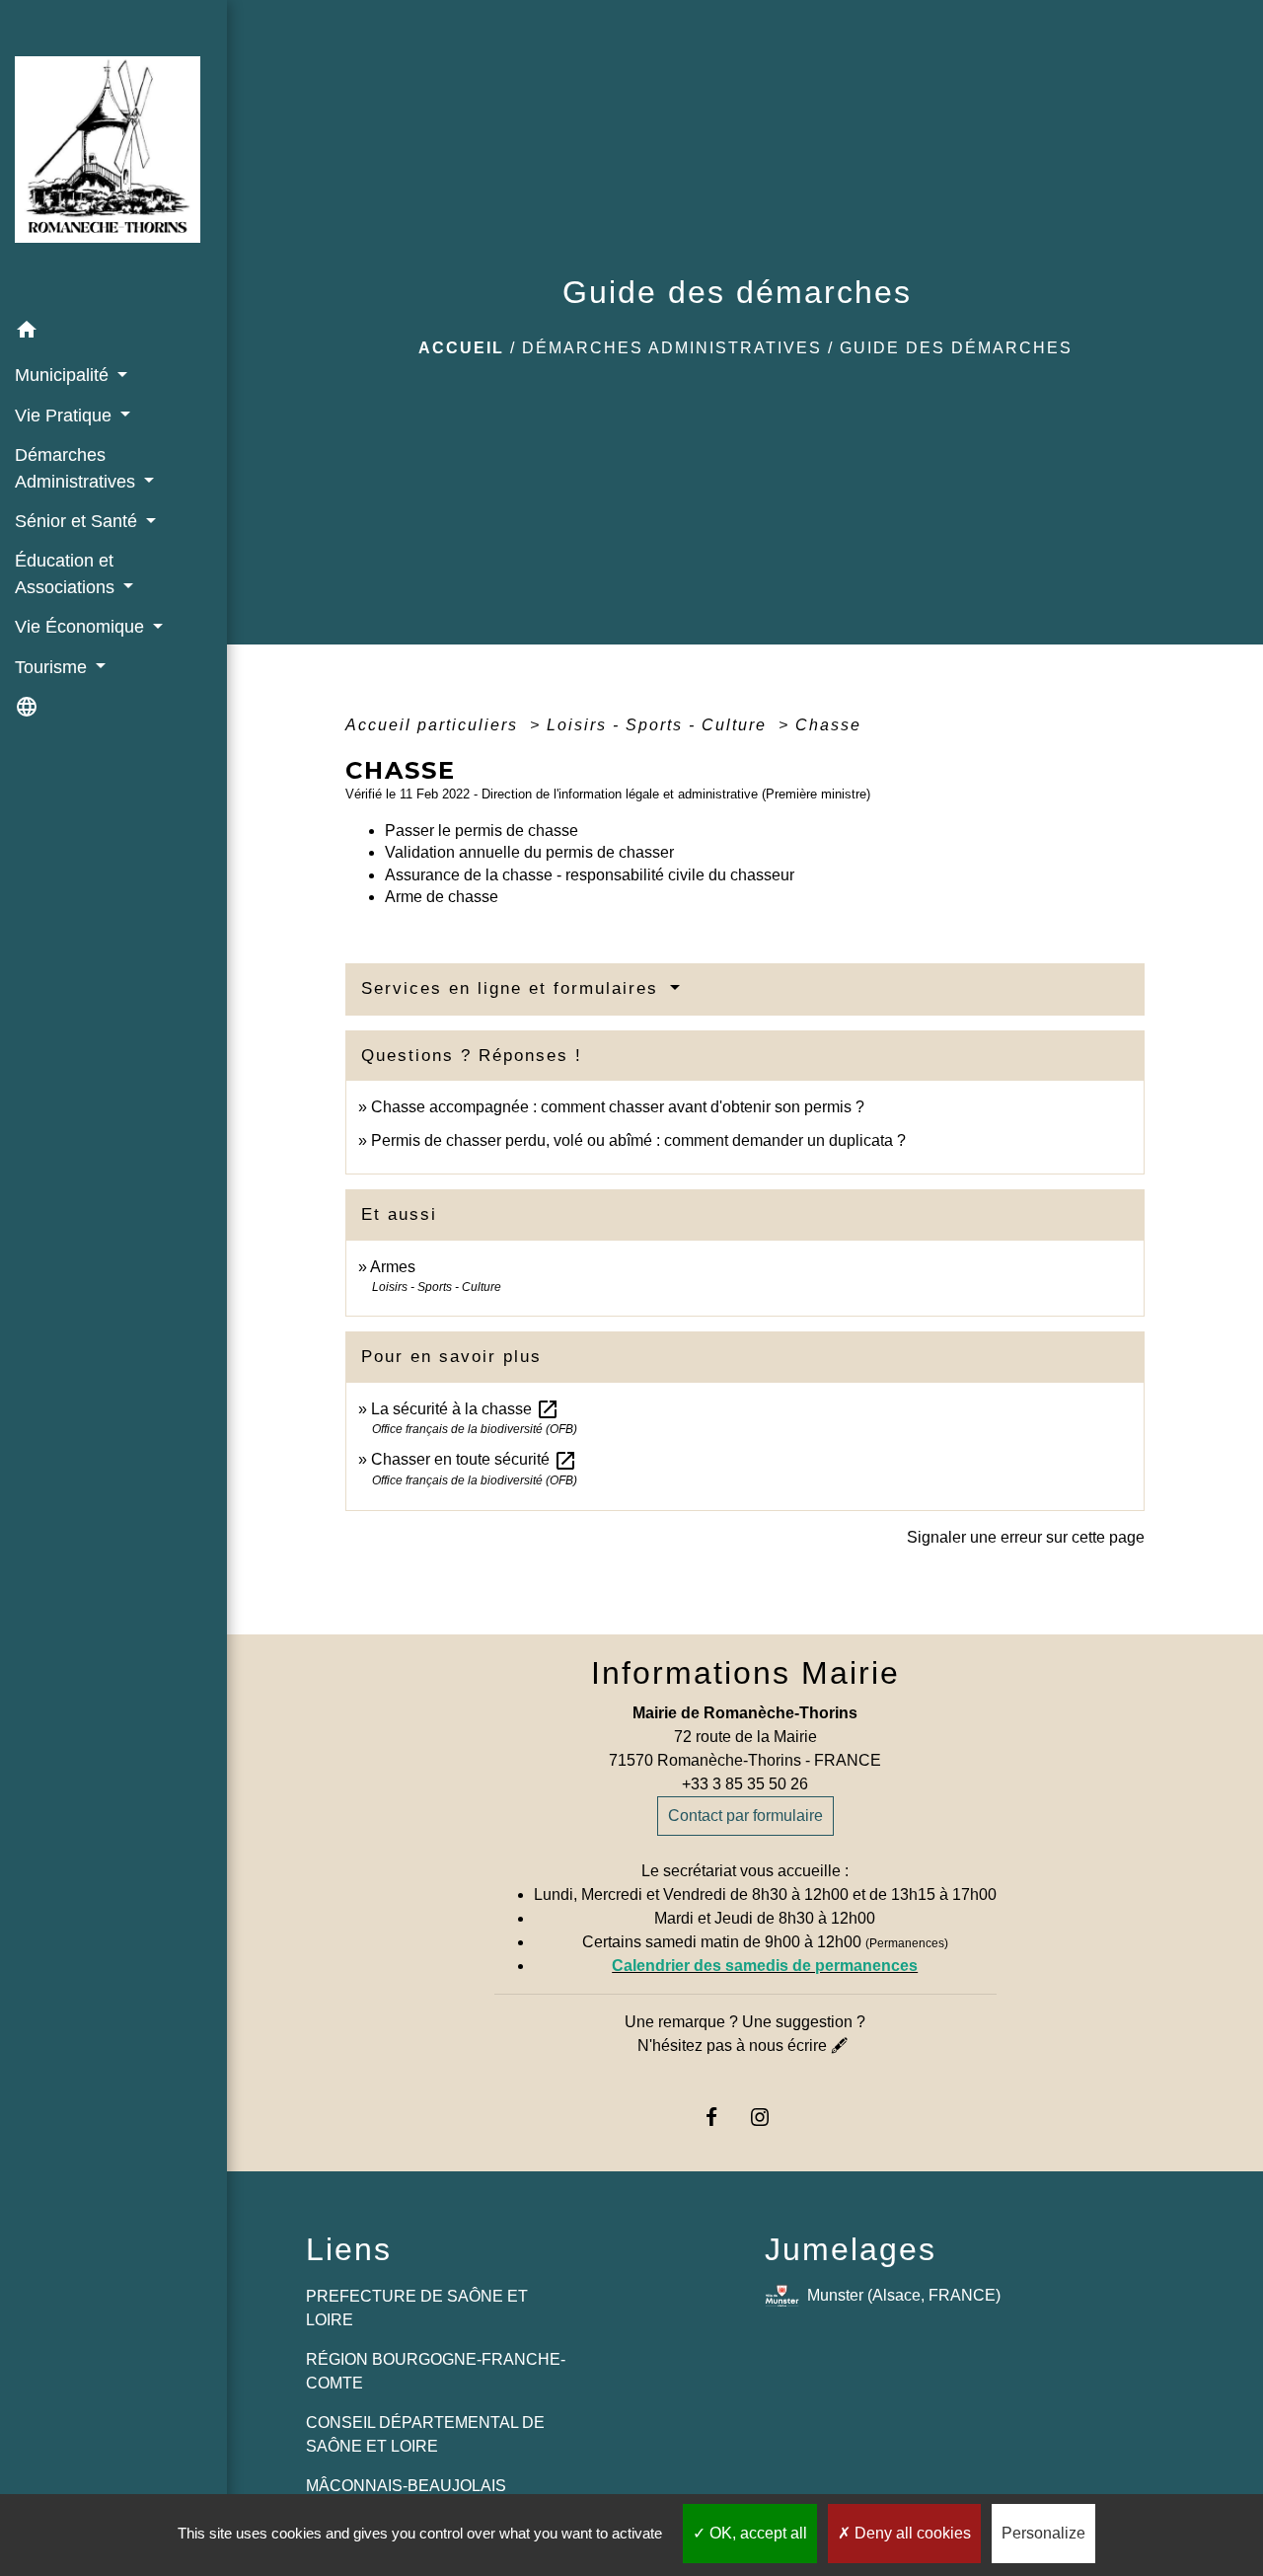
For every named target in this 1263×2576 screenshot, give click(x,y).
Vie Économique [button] (82, 627)
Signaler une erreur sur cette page (1026, 1537)
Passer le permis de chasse (482, 831)
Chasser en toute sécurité (474, 1459)
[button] (113, 333)
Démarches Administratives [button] (77, 468)
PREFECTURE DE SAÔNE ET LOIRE (417, 2308)
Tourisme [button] (53, 667)
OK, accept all (756, 2533)
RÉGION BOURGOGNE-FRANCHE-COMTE (436, 2371)
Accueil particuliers (435, 725)
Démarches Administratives (672, 348)
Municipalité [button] (64, 375)
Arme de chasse (442, 897)
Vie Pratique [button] (66, 416)
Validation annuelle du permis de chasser (529, 852)
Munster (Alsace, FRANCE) (904, 2295)
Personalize (1043, 2533)
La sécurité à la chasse (465, 1409)
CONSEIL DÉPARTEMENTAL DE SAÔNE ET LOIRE (425, 2434)
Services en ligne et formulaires (513, 988)
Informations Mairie (745, 1673)
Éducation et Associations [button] (67, 573)
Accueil (461, 348)
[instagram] (769, 2117)
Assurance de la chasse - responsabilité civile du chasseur (590, 875)
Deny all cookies (911, 2533)
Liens (349, 2249)
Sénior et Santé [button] (78, 521)
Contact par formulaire (745, 1816)
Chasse (828, 725)
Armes (393, 1267)
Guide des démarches (956, 348)
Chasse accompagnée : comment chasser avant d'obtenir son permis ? (618, 1107)
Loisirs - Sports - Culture (660, 725)
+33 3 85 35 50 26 (745, 1784)
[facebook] (721, 2117)
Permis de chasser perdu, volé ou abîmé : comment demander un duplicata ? (638, 1140)
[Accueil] (113, 155)
